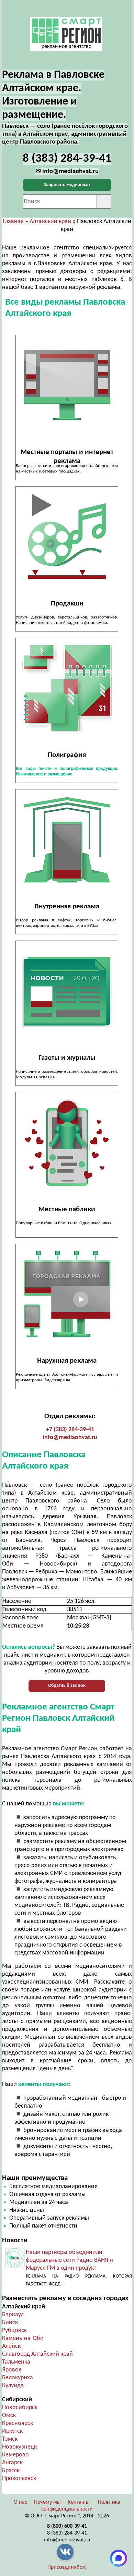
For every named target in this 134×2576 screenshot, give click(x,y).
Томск (10, 2439)
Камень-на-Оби (23, 2338)
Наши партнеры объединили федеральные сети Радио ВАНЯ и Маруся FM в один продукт (69, 2260)
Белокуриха (18, 2378)
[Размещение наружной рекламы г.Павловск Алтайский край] (67, 1294)
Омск (9, 2415)
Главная (13, 222)
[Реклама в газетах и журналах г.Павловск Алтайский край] (67, 991)
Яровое (12, 2370)
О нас (20, 2502)
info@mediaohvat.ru (70, 1438)
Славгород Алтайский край (37, 2354)
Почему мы (47, 2502)
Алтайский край (50, 222)
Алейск (11, 2346)
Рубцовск (14, 2330)
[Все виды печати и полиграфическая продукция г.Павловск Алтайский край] (67, 688)
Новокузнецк (19, 2447)
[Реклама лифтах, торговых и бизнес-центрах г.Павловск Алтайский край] (67, 840)
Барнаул (13, 2315)
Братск (11, 2471)
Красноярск (18, 2423)
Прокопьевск (19, 2479)
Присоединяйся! (67, 2567)
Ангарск (12, 2463)
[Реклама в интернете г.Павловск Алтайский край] (67, 385)
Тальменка (16, 2362)
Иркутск (12, 2431)
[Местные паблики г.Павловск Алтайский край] (67, 1143)
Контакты (79, 2502)
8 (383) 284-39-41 (67, 2533)
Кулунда (13, 2386)
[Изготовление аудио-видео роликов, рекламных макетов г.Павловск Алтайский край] (67, 537)
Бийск (10, 2323)
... (62, 2284)
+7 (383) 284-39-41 (70, 1430)
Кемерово (15, 2455)
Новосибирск (20, 2408)
